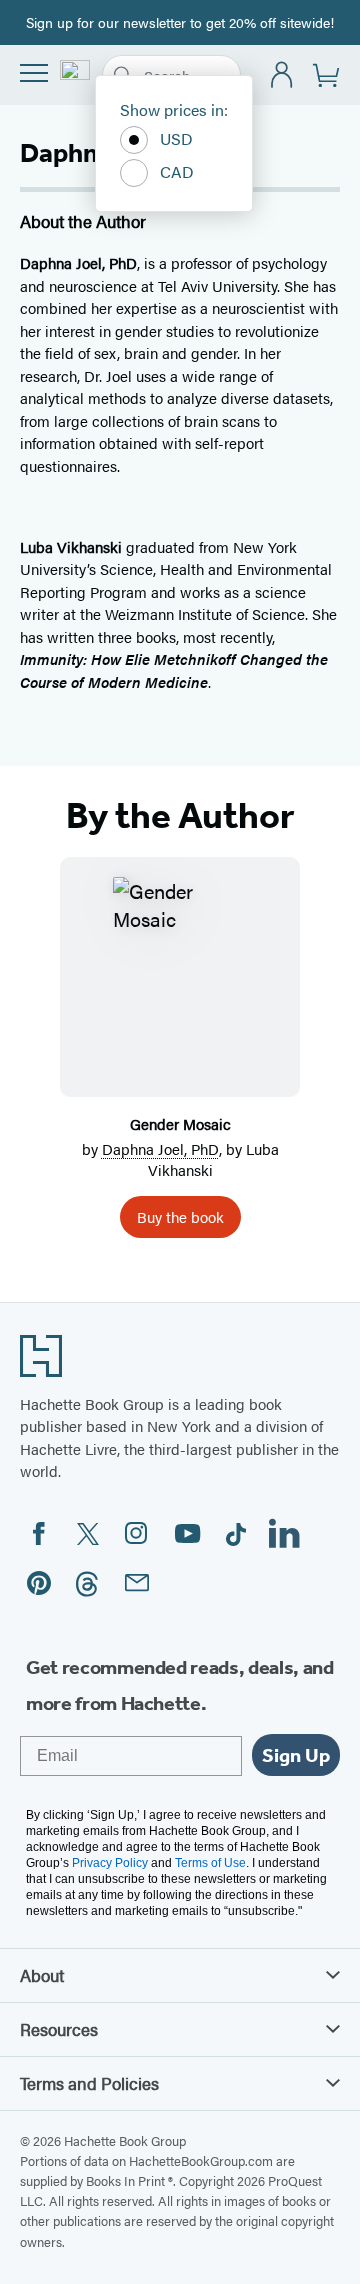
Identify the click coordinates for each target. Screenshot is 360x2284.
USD (176, 138)
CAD (177, 171)
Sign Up (296, 1755)
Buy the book (180, 1216)
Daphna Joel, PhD (160, 1148)
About (42, 1975)
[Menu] (34, 73)
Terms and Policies (89, 2083)
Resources (59, 2029)
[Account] (282, 75)
